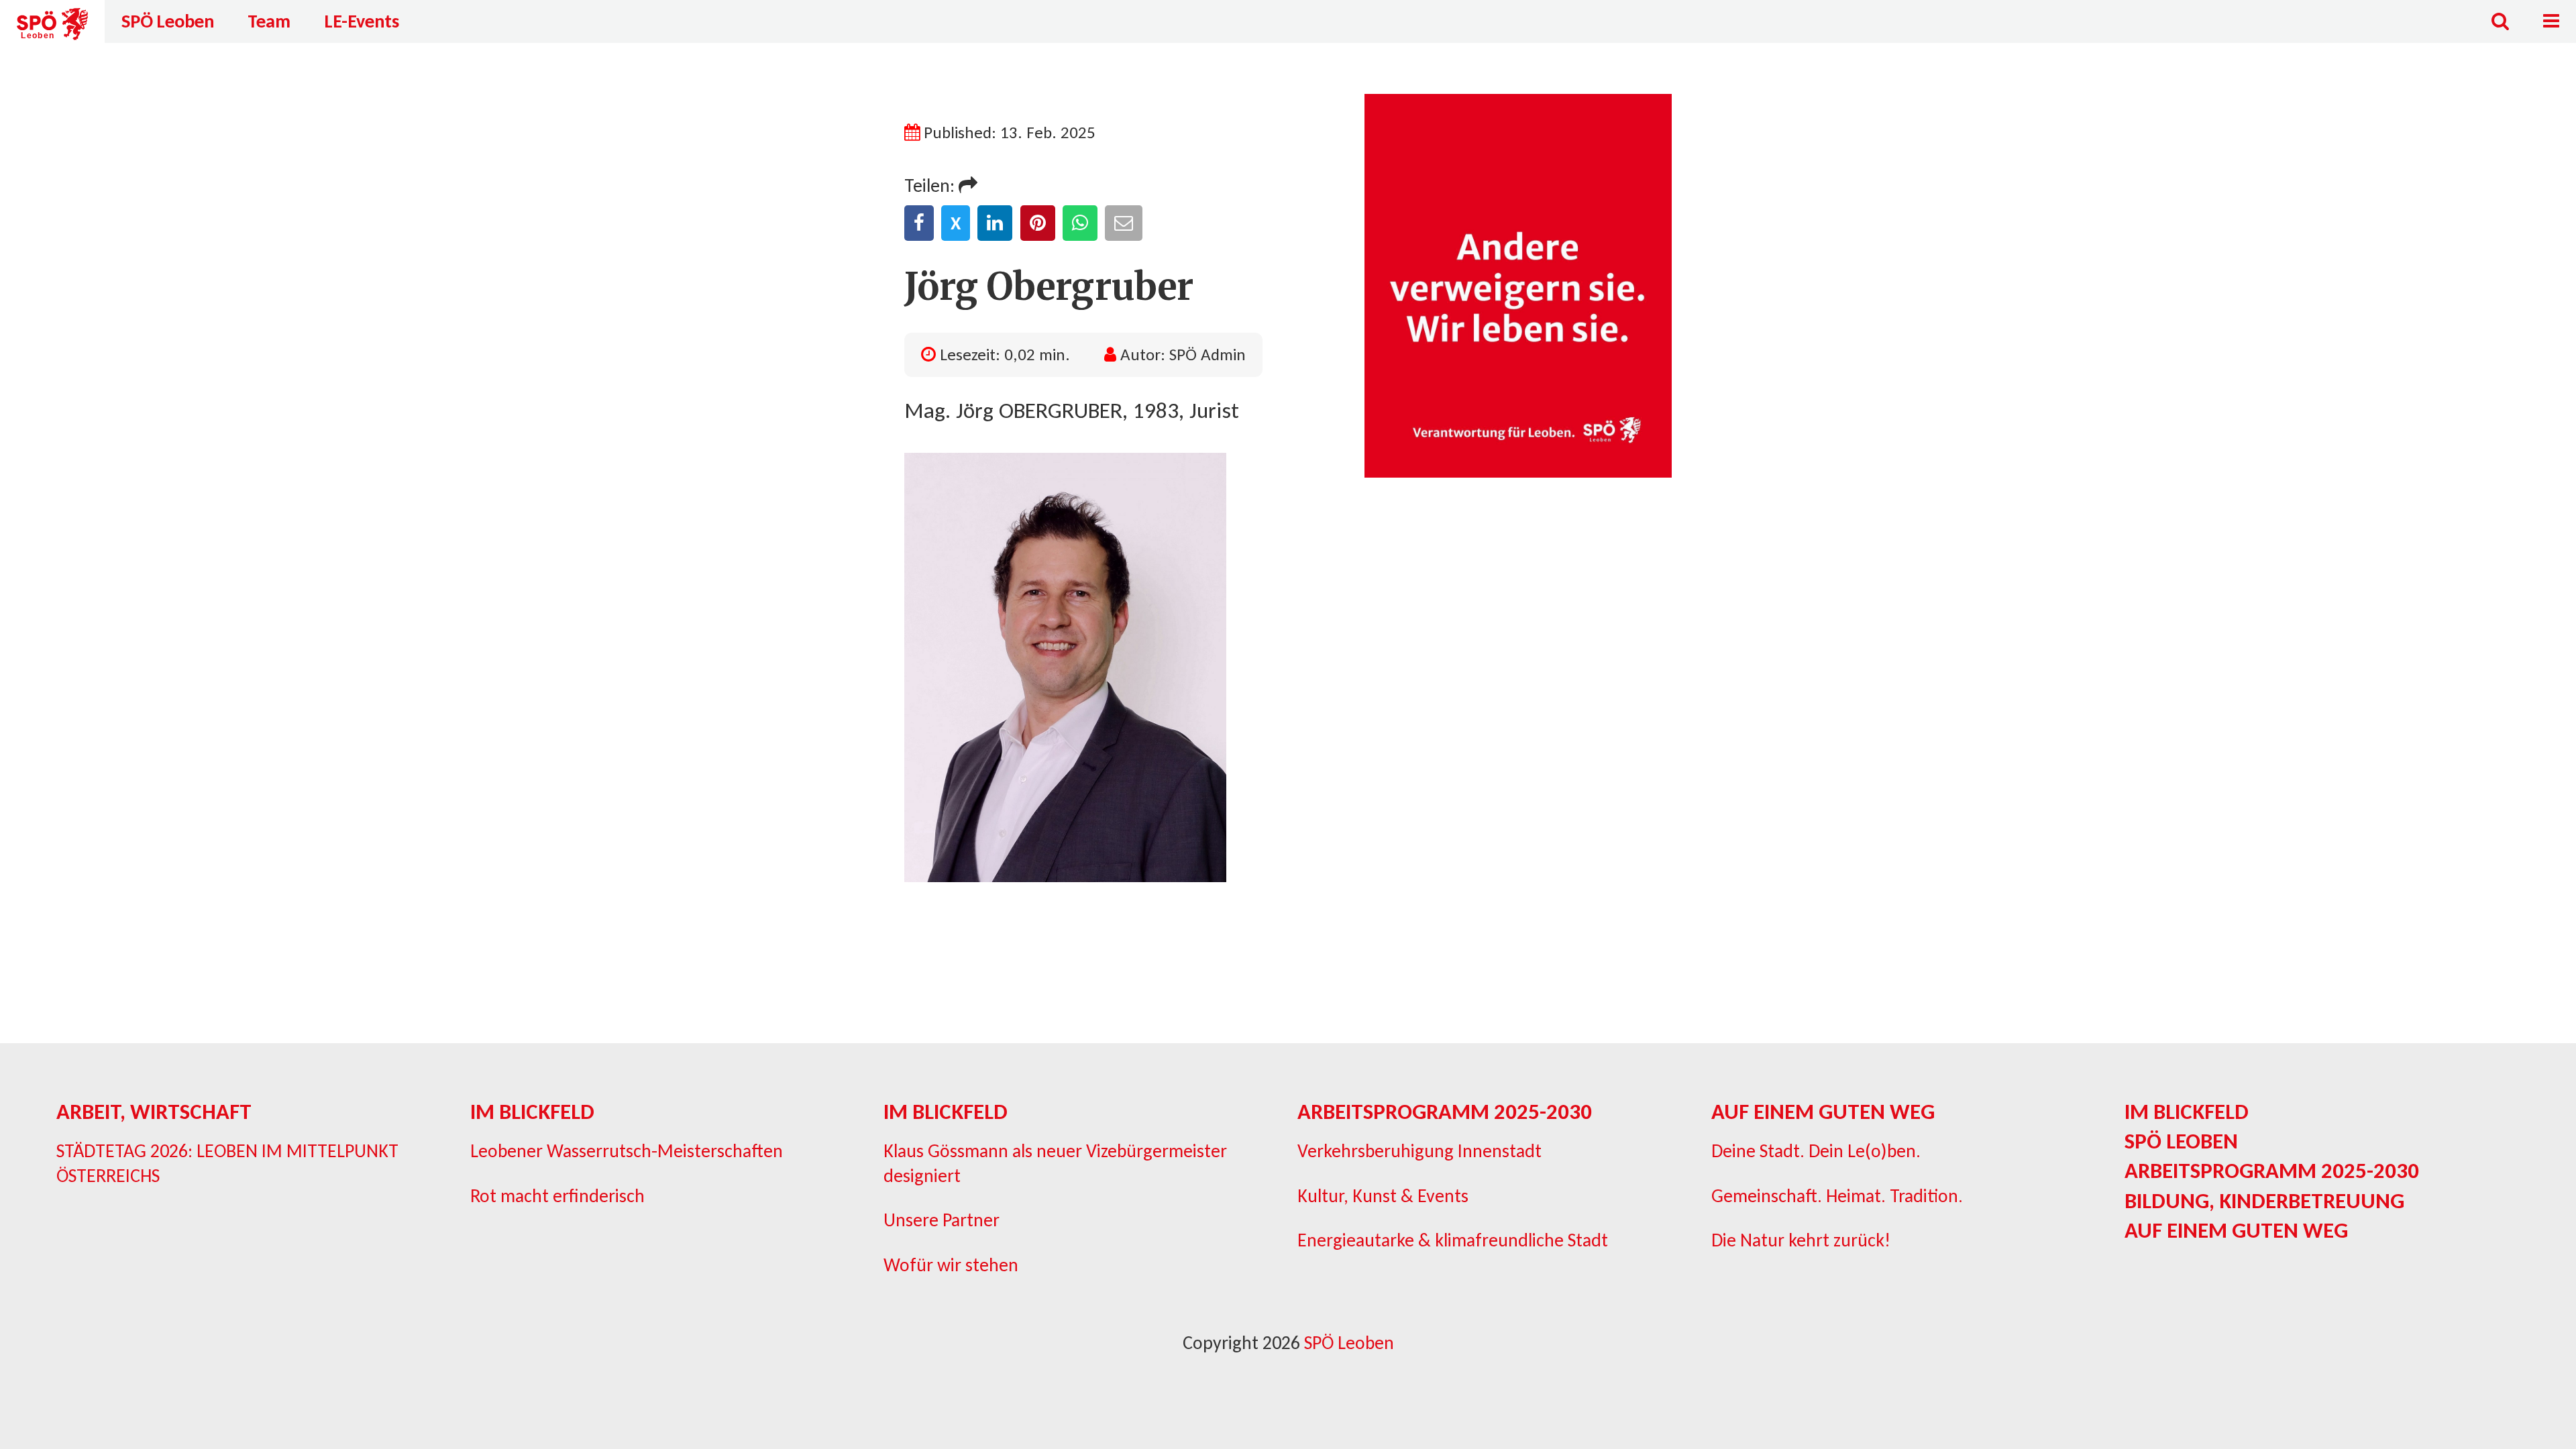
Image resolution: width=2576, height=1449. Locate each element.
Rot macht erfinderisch (557, 1196)
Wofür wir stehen (951, 1265)
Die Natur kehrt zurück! (1801, 1240)
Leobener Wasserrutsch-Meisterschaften (627, 1151)
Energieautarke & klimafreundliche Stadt (1453, 1240)
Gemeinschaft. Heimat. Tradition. (1837, 1196)
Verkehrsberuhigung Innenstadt (1419, 1151)
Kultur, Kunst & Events (1383, 1196)
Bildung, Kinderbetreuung (2264, 1201)
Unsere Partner (942, 1220)
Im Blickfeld (532, 1112)
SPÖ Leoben (168, 21)
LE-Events (362, 21)
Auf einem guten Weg (1823, 1112)
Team (269, 21)
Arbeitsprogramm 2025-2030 (1445, 1112)
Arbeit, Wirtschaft (154, 1112)
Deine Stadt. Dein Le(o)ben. (1816, 1151)
